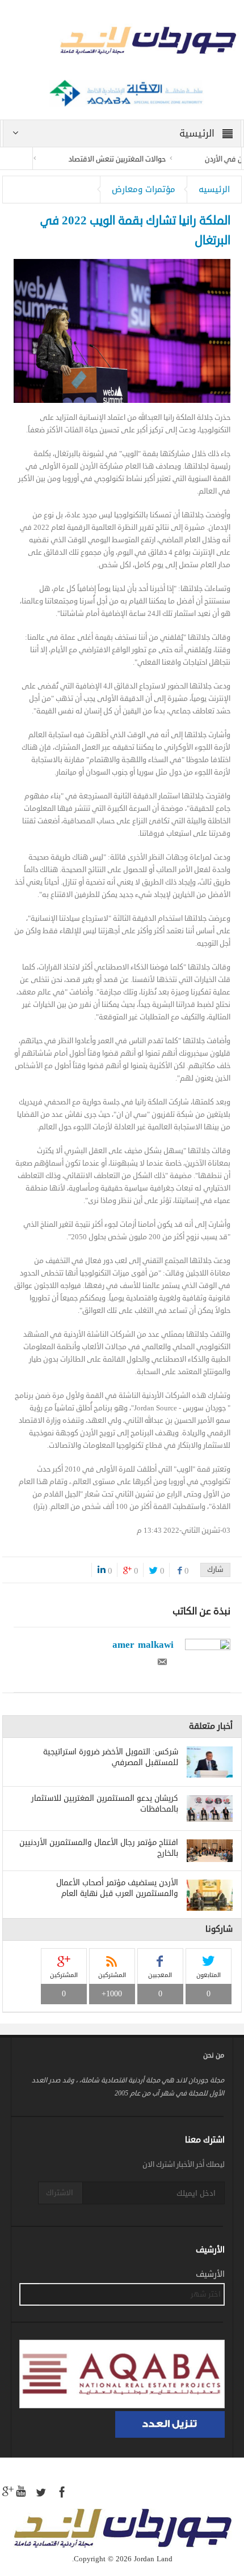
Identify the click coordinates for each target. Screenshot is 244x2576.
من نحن (214, 2056)
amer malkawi (143, 1644)
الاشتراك (60, 2193)
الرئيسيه (214, 189)
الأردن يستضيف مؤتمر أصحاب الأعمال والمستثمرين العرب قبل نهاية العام (117, 1888)
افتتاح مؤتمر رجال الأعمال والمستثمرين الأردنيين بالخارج (99, 1848)
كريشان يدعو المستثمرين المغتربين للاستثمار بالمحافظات (105, 1804)
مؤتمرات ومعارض (144, 189)
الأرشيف (210, 2275)
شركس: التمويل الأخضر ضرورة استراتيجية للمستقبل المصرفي (111, 1757)
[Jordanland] (122, 42)
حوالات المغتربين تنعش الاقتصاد (136, 159)
